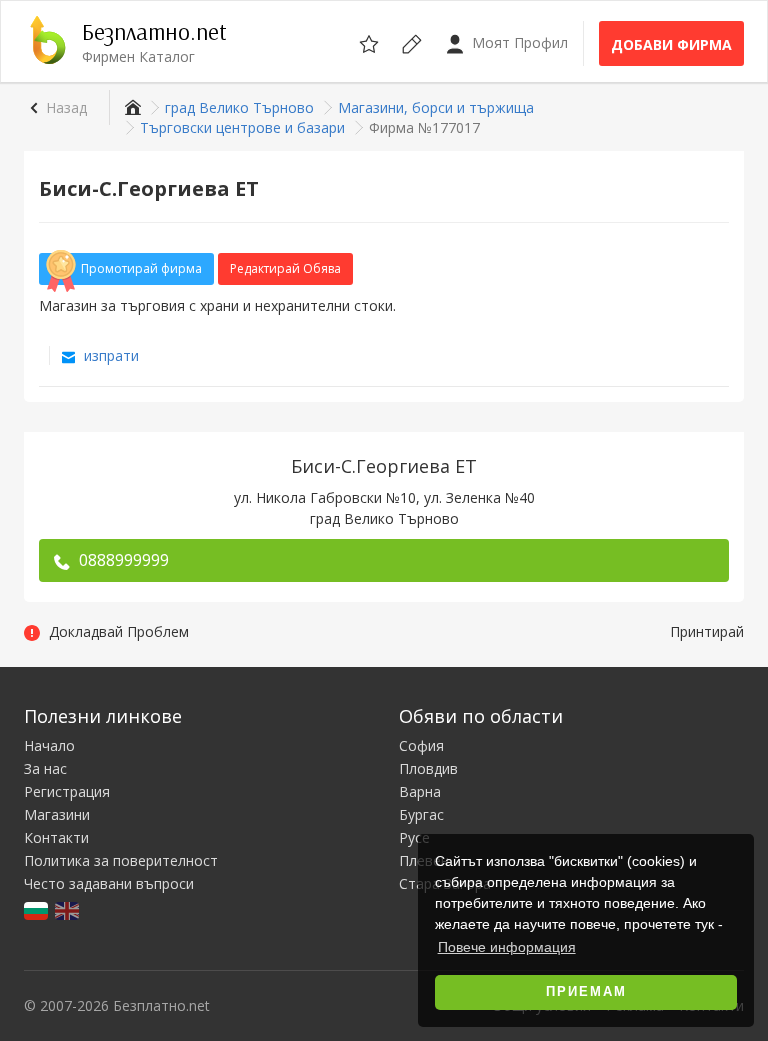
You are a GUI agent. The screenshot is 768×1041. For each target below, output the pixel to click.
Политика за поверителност (121, 860)
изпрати (109, 355)
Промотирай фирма (141, 268)
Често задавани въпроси (109, 883)
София (421, 745)
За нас (45, 768)
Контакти (56, 837)
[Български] (37, 908)
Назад (66, 107)
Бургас (421, 814)
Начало (49, 745)
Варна (420, 791)
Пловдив (428, 768)
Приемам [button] (586, 992)
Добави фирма (671, 44)
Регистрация (67, 791)
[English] (68, 908)
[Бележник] (370, 41)
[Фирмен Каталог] (130, 107)
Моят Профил (518, 42)
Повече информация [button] (507, 947)
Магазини (57, 814)
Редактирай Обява (285, 268)
